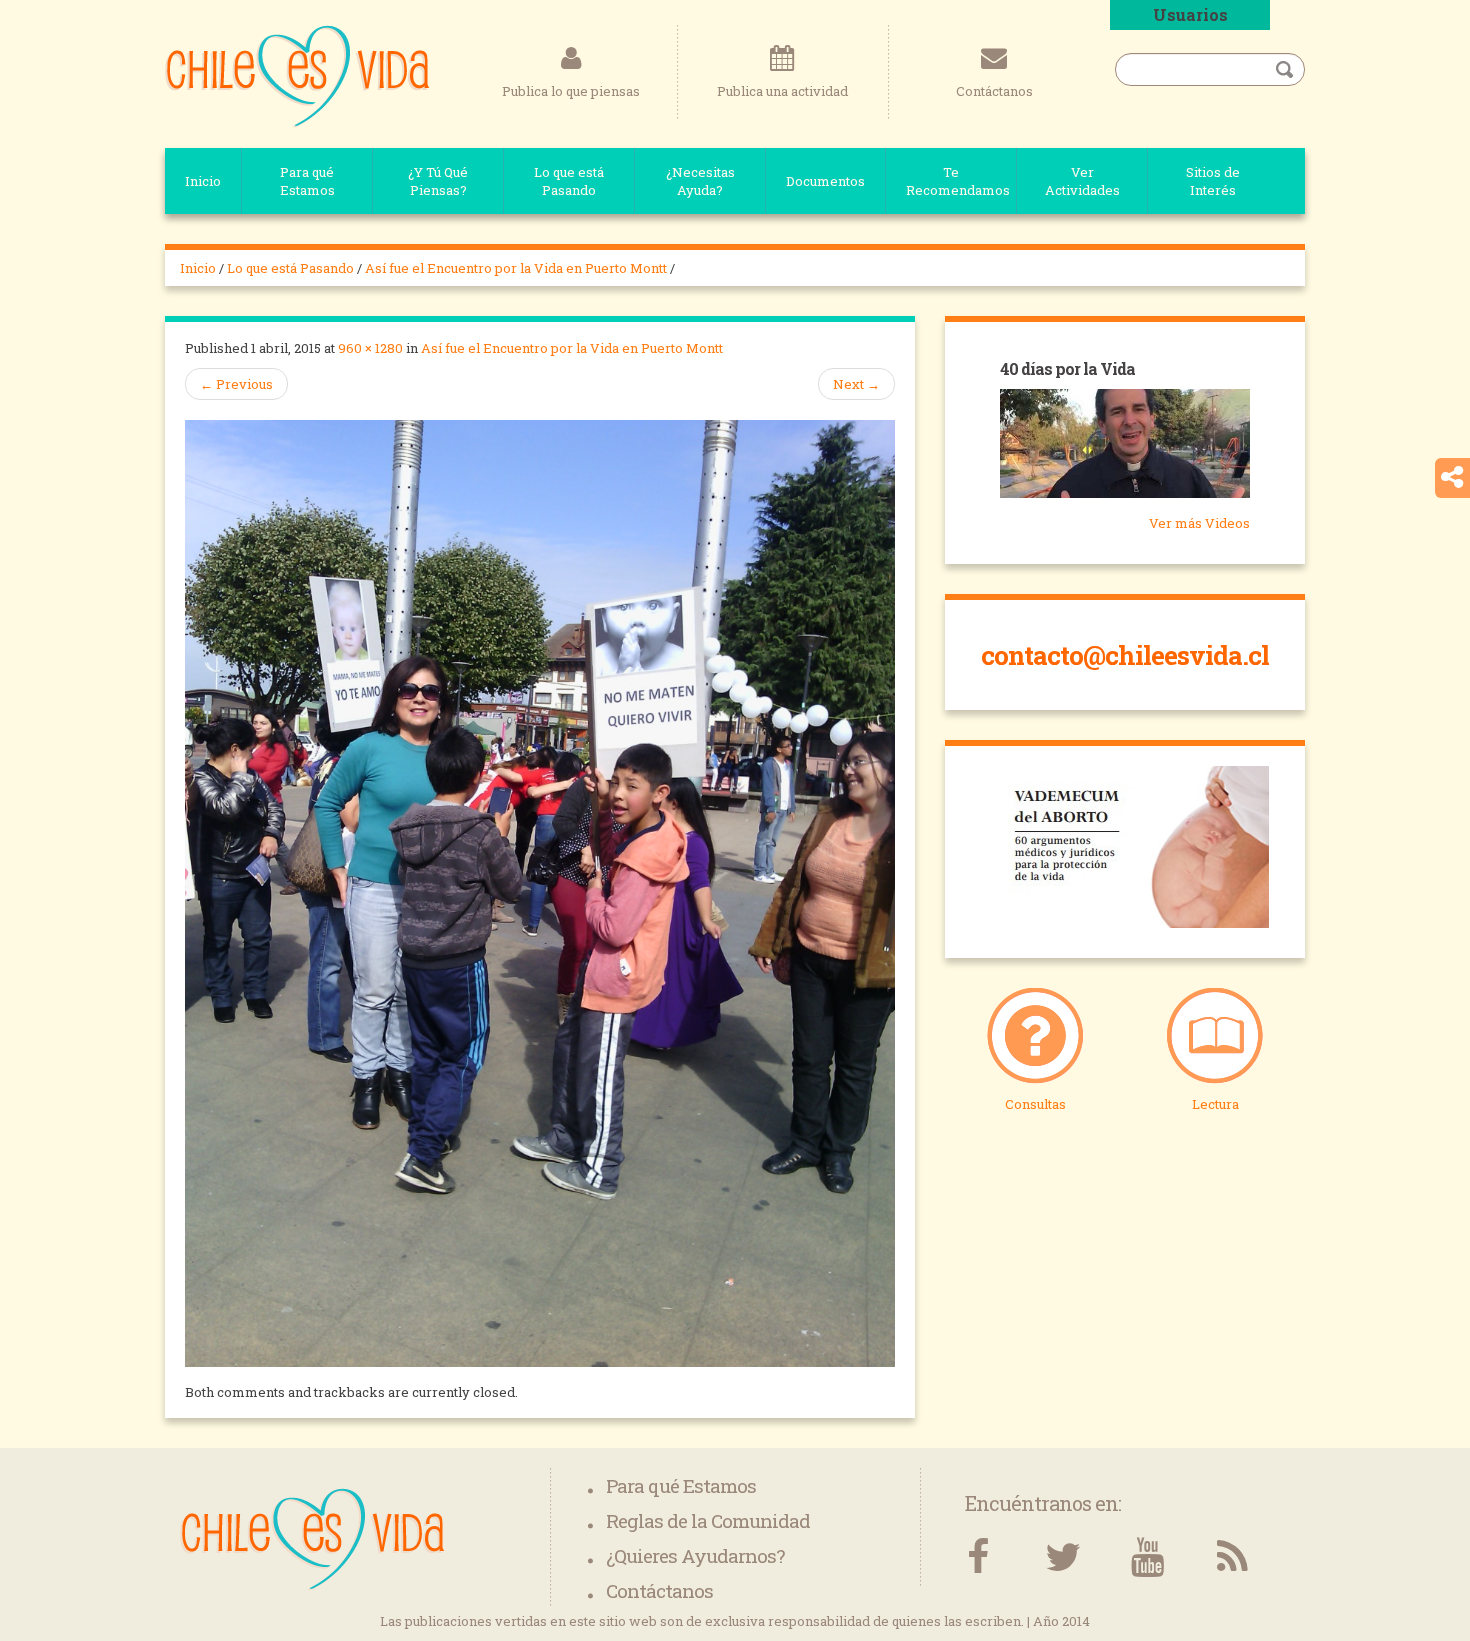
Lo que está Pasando (569, 181)
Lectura (1215, 1104)
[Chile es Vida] (297, 75)
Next (856, 384)
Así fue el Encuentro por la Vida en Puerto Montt (516, 268)
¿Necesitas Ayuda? (700, 181)
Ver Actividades (1082, 181)
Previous (236, 384)
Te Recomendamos (958, 181)
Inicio (203, 181)
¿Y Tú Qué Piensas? (438, 181)
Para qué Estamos (307, 181)
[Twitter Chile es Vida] (1062, 1557)
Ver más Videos (1199, 523)
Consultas (1035, 1104)
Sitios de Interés (1213, 181)
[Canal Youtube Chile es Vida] (1147, 1557)
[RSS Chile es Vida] (1232, 1557)
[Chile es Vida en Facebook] (977, 1557)
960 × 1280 (370, 348)
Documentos (825, 181)
